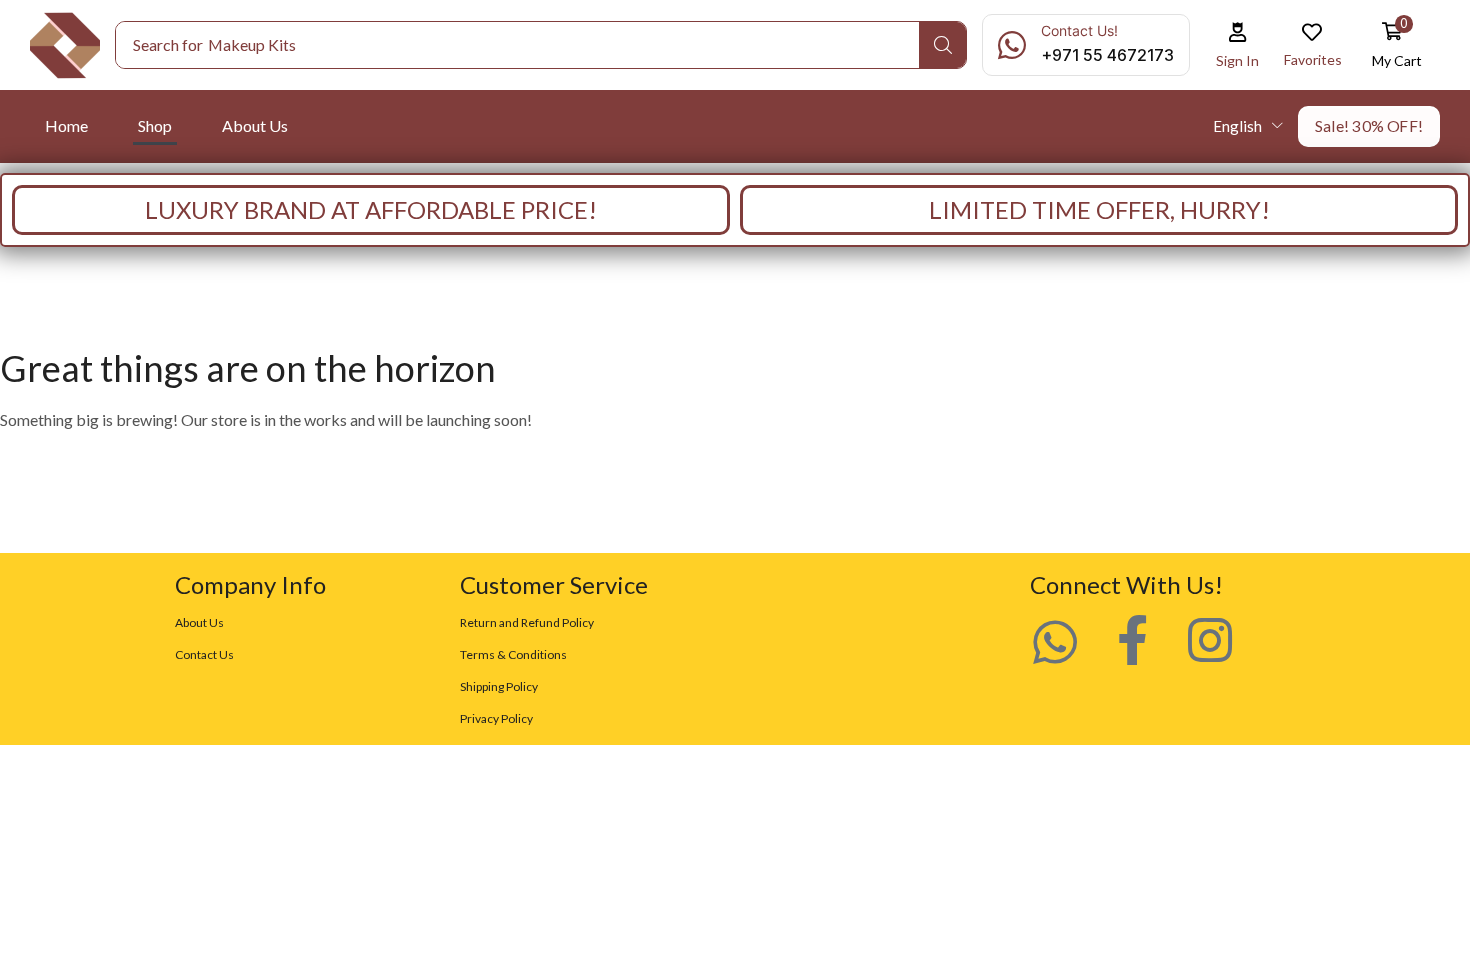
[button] (1238, 45)
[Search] (942, 45)
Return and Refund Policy (527, 622)
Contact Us (204, 654)
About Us (199, 622)
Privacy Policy (496, 718)
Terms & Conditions (513, 654)
